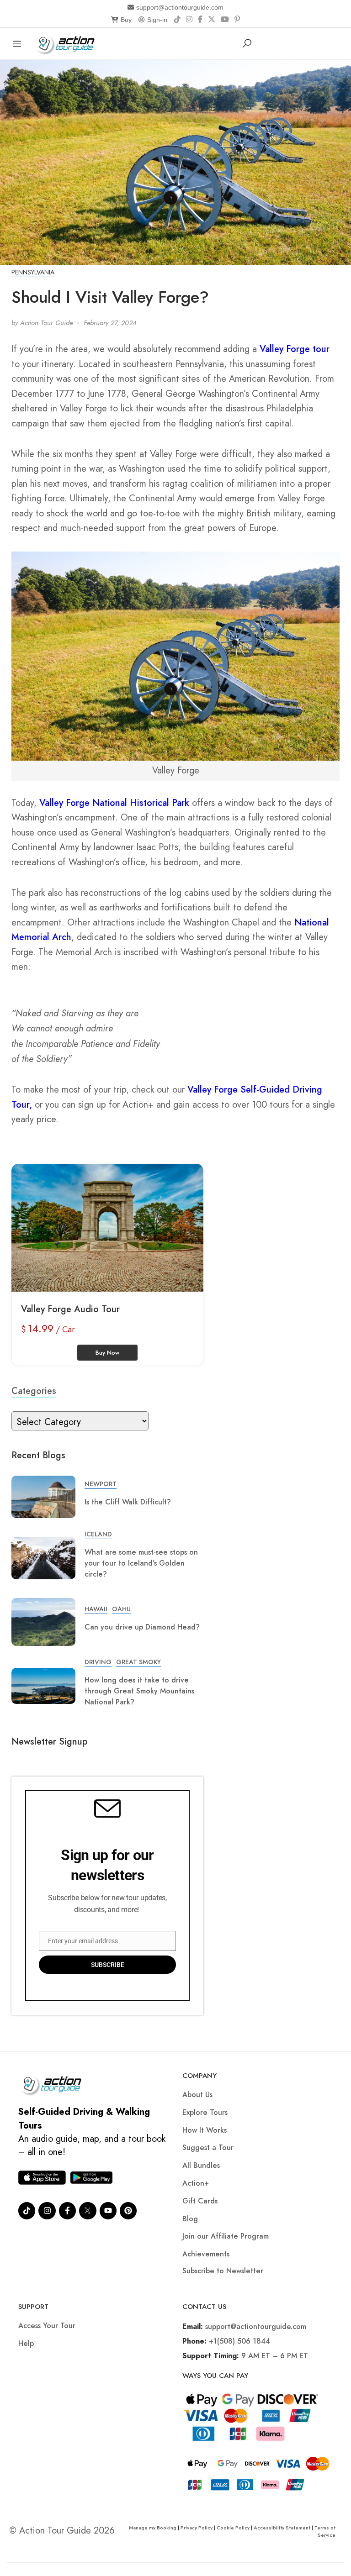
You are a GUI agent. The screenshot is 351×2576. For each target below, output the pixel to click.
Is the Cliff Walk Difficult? (128, 1502)
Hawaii (96, 1609)
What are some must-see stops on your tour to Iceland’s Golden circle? (141, 1563)
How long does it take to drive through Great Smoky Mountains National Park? (139, 1691)
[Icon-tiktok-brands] (27, 2211)
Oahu (121, 1609)
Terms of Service (325, 2531)
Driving (98, 1662)
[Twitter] (88, 2211)
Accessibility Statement (282, 2528)
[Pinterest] (237, 20)
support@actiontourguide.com (180, 7)
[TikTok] (177, 20)
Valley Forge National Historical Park (114, 803)
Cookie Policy (233, 2528)
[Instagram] (189, 20)
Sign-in (157, 20)
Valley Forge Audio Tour (70, 1309)
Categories (34, 1391)
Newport (101, 1484)
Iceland (98, 1534)
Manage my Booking (153, 2528)
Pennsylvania (33, 272)
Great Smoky (138, 1662)
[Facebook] (200, 20)
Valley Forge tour (295, 349)
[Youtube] (108, 2211)
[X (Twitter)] (212, 20)
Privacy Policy (197, 2528)
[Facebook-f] (67, 2211)
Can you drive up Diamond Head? (142, 1627)
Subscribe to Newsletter (223, 2271)
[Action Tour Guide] (68, 43)
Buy (126, 20)
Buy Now (107, 1353)
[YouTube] (225, 20)
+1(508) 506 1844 (239, 2341)
